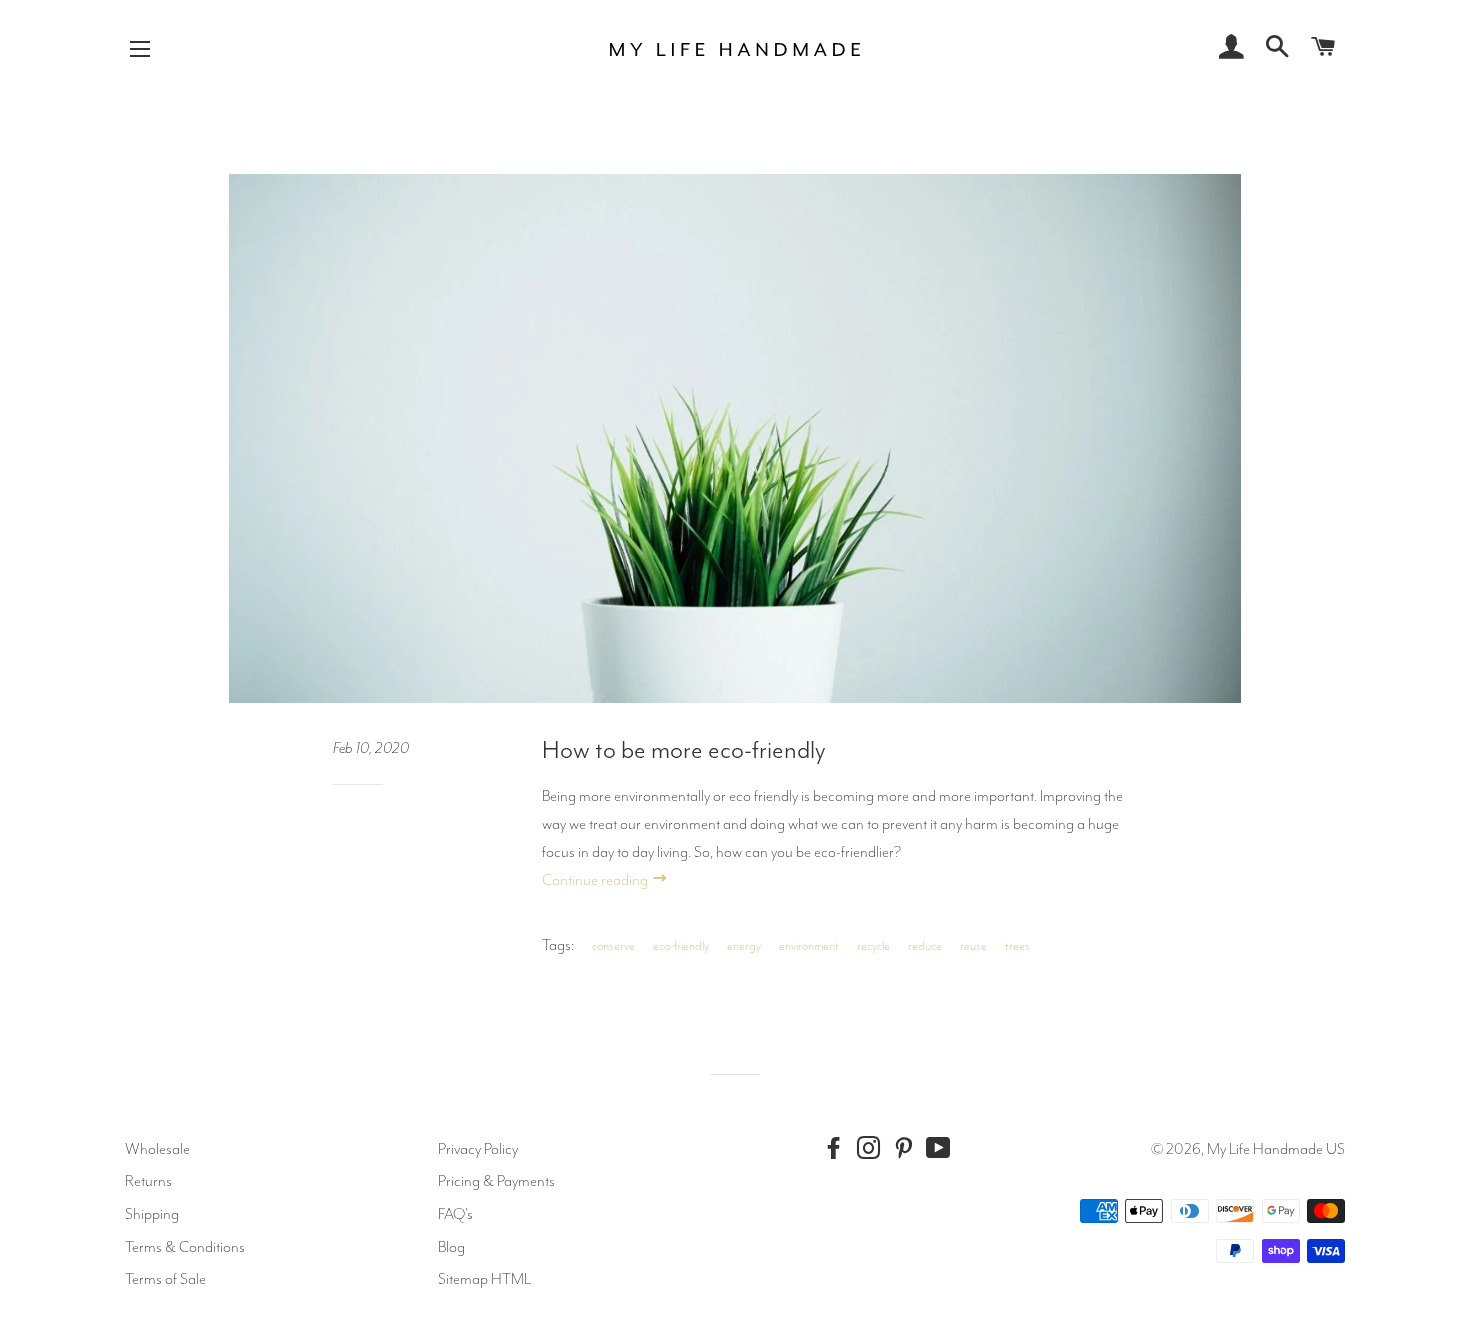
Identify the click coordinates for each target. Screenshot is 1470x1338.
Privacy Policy (478, 1149)
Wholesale (157, 1149)
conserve (613, 946)
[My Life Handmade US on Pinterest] (908, 1148)
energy (744, 946)
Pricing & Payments (496, 1181)
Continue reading (596, 880)
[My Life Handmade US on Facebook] (838, 1148)
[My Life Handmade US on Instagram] (873, 1148)
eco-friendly (681, 946)
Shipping (152, 1214)
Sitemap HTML (484, 1279)
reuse (973, 946)
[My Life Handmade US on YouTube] (943, 1148)
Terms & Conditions (185, 1247)
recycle (873, 946)
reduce (925, 946)
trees (1017, 946)
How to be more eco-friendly (684, 750)
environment (809, 946)
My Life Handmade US (1276, 1149)
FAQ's (455, 1214)
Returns (148, 1181)
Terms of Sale (165, 1279)
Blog (451, 1247)
